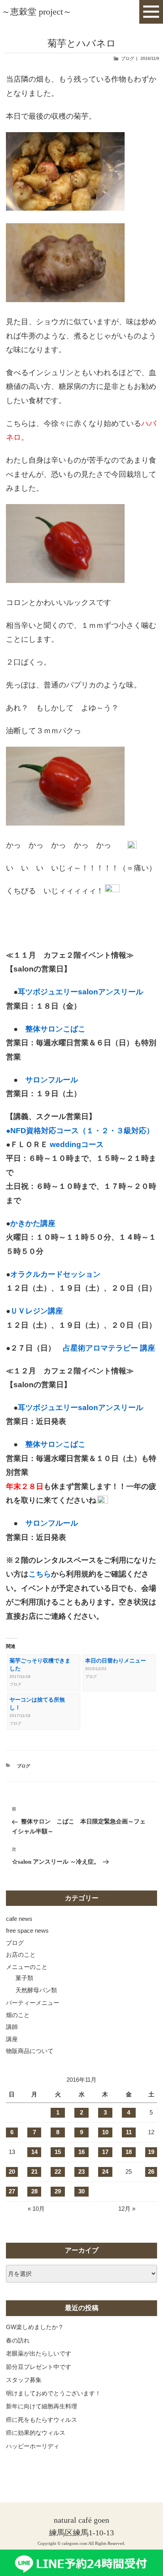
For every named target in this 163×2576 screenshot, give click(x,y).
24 (105, 2172)
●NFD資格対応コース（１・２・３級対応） (80, 1131)
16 (81, 2152)
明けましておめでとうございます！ (53, 2393)
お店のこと (21, 1955)
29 (58, 2191)
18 (129, 2152)
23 (81, 2172)
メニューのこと (27, 1967)
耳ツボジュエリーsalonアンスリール (81, 992)
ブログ (128, 58)
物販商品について (30, 2051)
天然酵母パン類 (36, 1990)
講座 (12, 2039)
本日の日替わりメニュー (116, 1661)
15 (58, 2152)
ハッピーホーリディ (33, 2446)
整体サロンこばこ (55, 1029)
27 (12, 2191)
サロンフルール (52, 1080)
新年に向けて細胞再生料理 (42, 2406)
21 (34, 2172)
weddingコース (76, 1144)
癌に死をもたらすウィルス (42, 2420)
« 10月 (36, 2209)
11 (129, 2132)
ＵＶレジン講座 (37, 1311)
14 (34, 2152)
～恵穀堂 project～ (37, 12)
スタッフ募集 (24, 2380)
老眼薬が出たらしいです (39, 2353)
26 (151, 2172)
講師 (12, 2027)
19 (151, 2152)
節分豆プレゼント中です (39, 2367)
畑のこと (18, 2015)
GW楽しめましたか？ (35, 2327)
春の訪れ (18, 2340)
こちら (40, 1574)
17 (105, 2152)
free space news (27, 1931)
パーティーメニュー (33, 2003)
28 (34, 2191)
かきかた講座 (33, 1223)
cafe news (19, 1919)
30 (81, 2191)
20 (12, 2172)
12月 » (127, 2209)
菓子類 (24, 1978)
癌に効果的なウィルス (36, 2433)
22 (58, 2172)
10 (105, 2132)
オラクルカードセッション (55, 1274)
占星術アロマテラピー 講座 (109, 1348)
